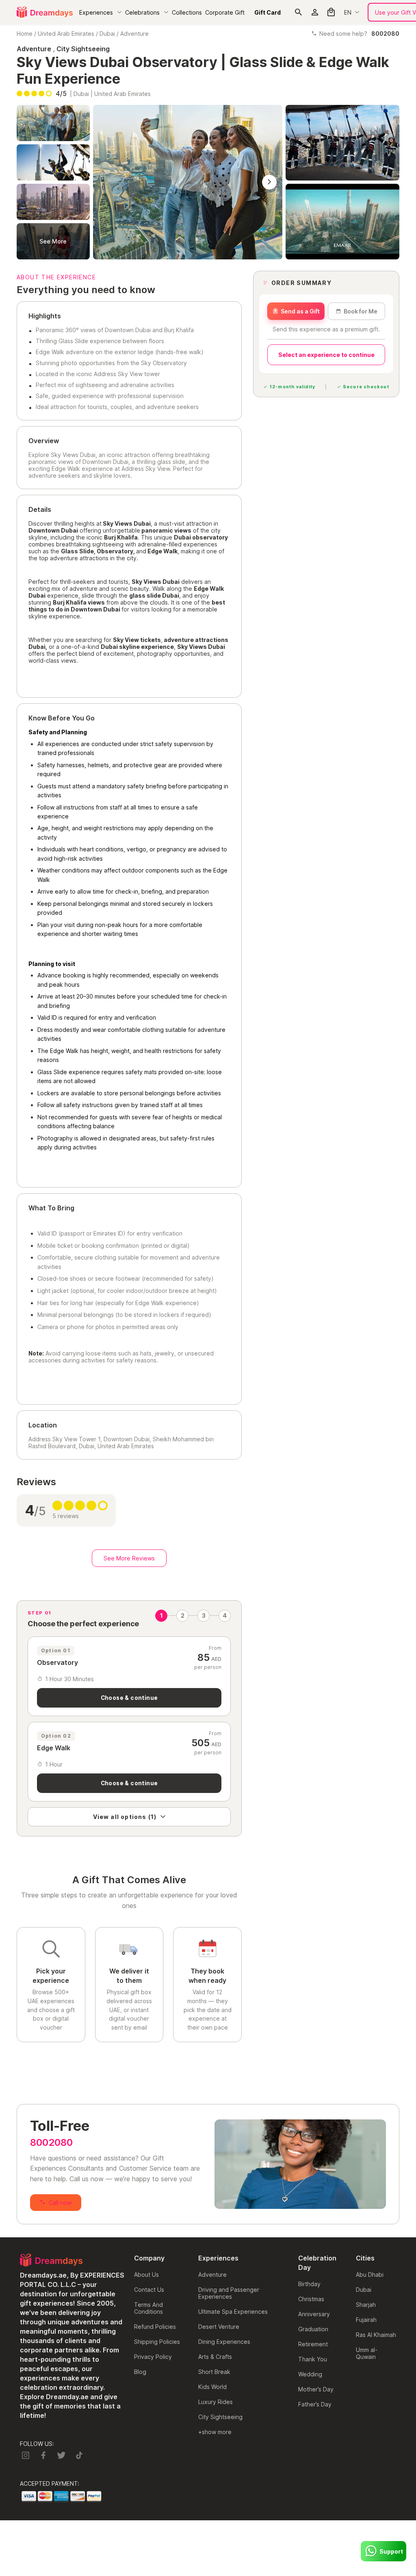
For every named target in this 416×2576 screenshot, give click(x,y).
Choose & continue (129, 1698)
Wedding (310, 2374)
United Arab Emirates (66, 34)
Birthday (309, 2284)
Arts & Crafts (215, 2357)
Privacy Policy (153, 2357)
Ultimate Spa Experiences (233, 2312)
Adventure (134, 34)
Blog (140, 2372)
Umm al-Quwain (367, 2353)
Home (25, 34)
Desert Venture (219, 2327)
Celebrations (142, 12)
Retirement (313, 2344)
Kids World (212, 2387)
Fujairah (366, 2320)
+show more (215, 2432)
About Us (146, 2275)
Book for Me (361, 311)
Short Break (214, 2372)
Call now (60, 2203)
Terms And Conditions (148, 2308)
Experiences (96, 12)
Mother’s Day (316, 2389)
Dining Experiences (224, 2342)
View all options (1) (125, 1817)
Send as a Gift (300, 311)
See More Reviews (129, 1558)
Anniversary (314, 2314)
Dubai (107, 34)
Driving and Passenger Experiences (229, 2293)
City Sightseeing (220, 2417)
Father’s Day (315, 2404)
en (348, 12)
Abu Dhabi (370, 2275)
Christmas (311, 2299)
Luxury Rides (216, 2402)
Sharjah (366, 2305)
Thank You (313, 2359)
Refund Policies (155, 2327)
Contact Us (149, 2290)
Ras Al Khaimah (376, 2335)
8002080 (51, 2142)
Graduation (313, 2329)
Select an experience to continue (326, 355)
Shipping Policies (157, 2342)
